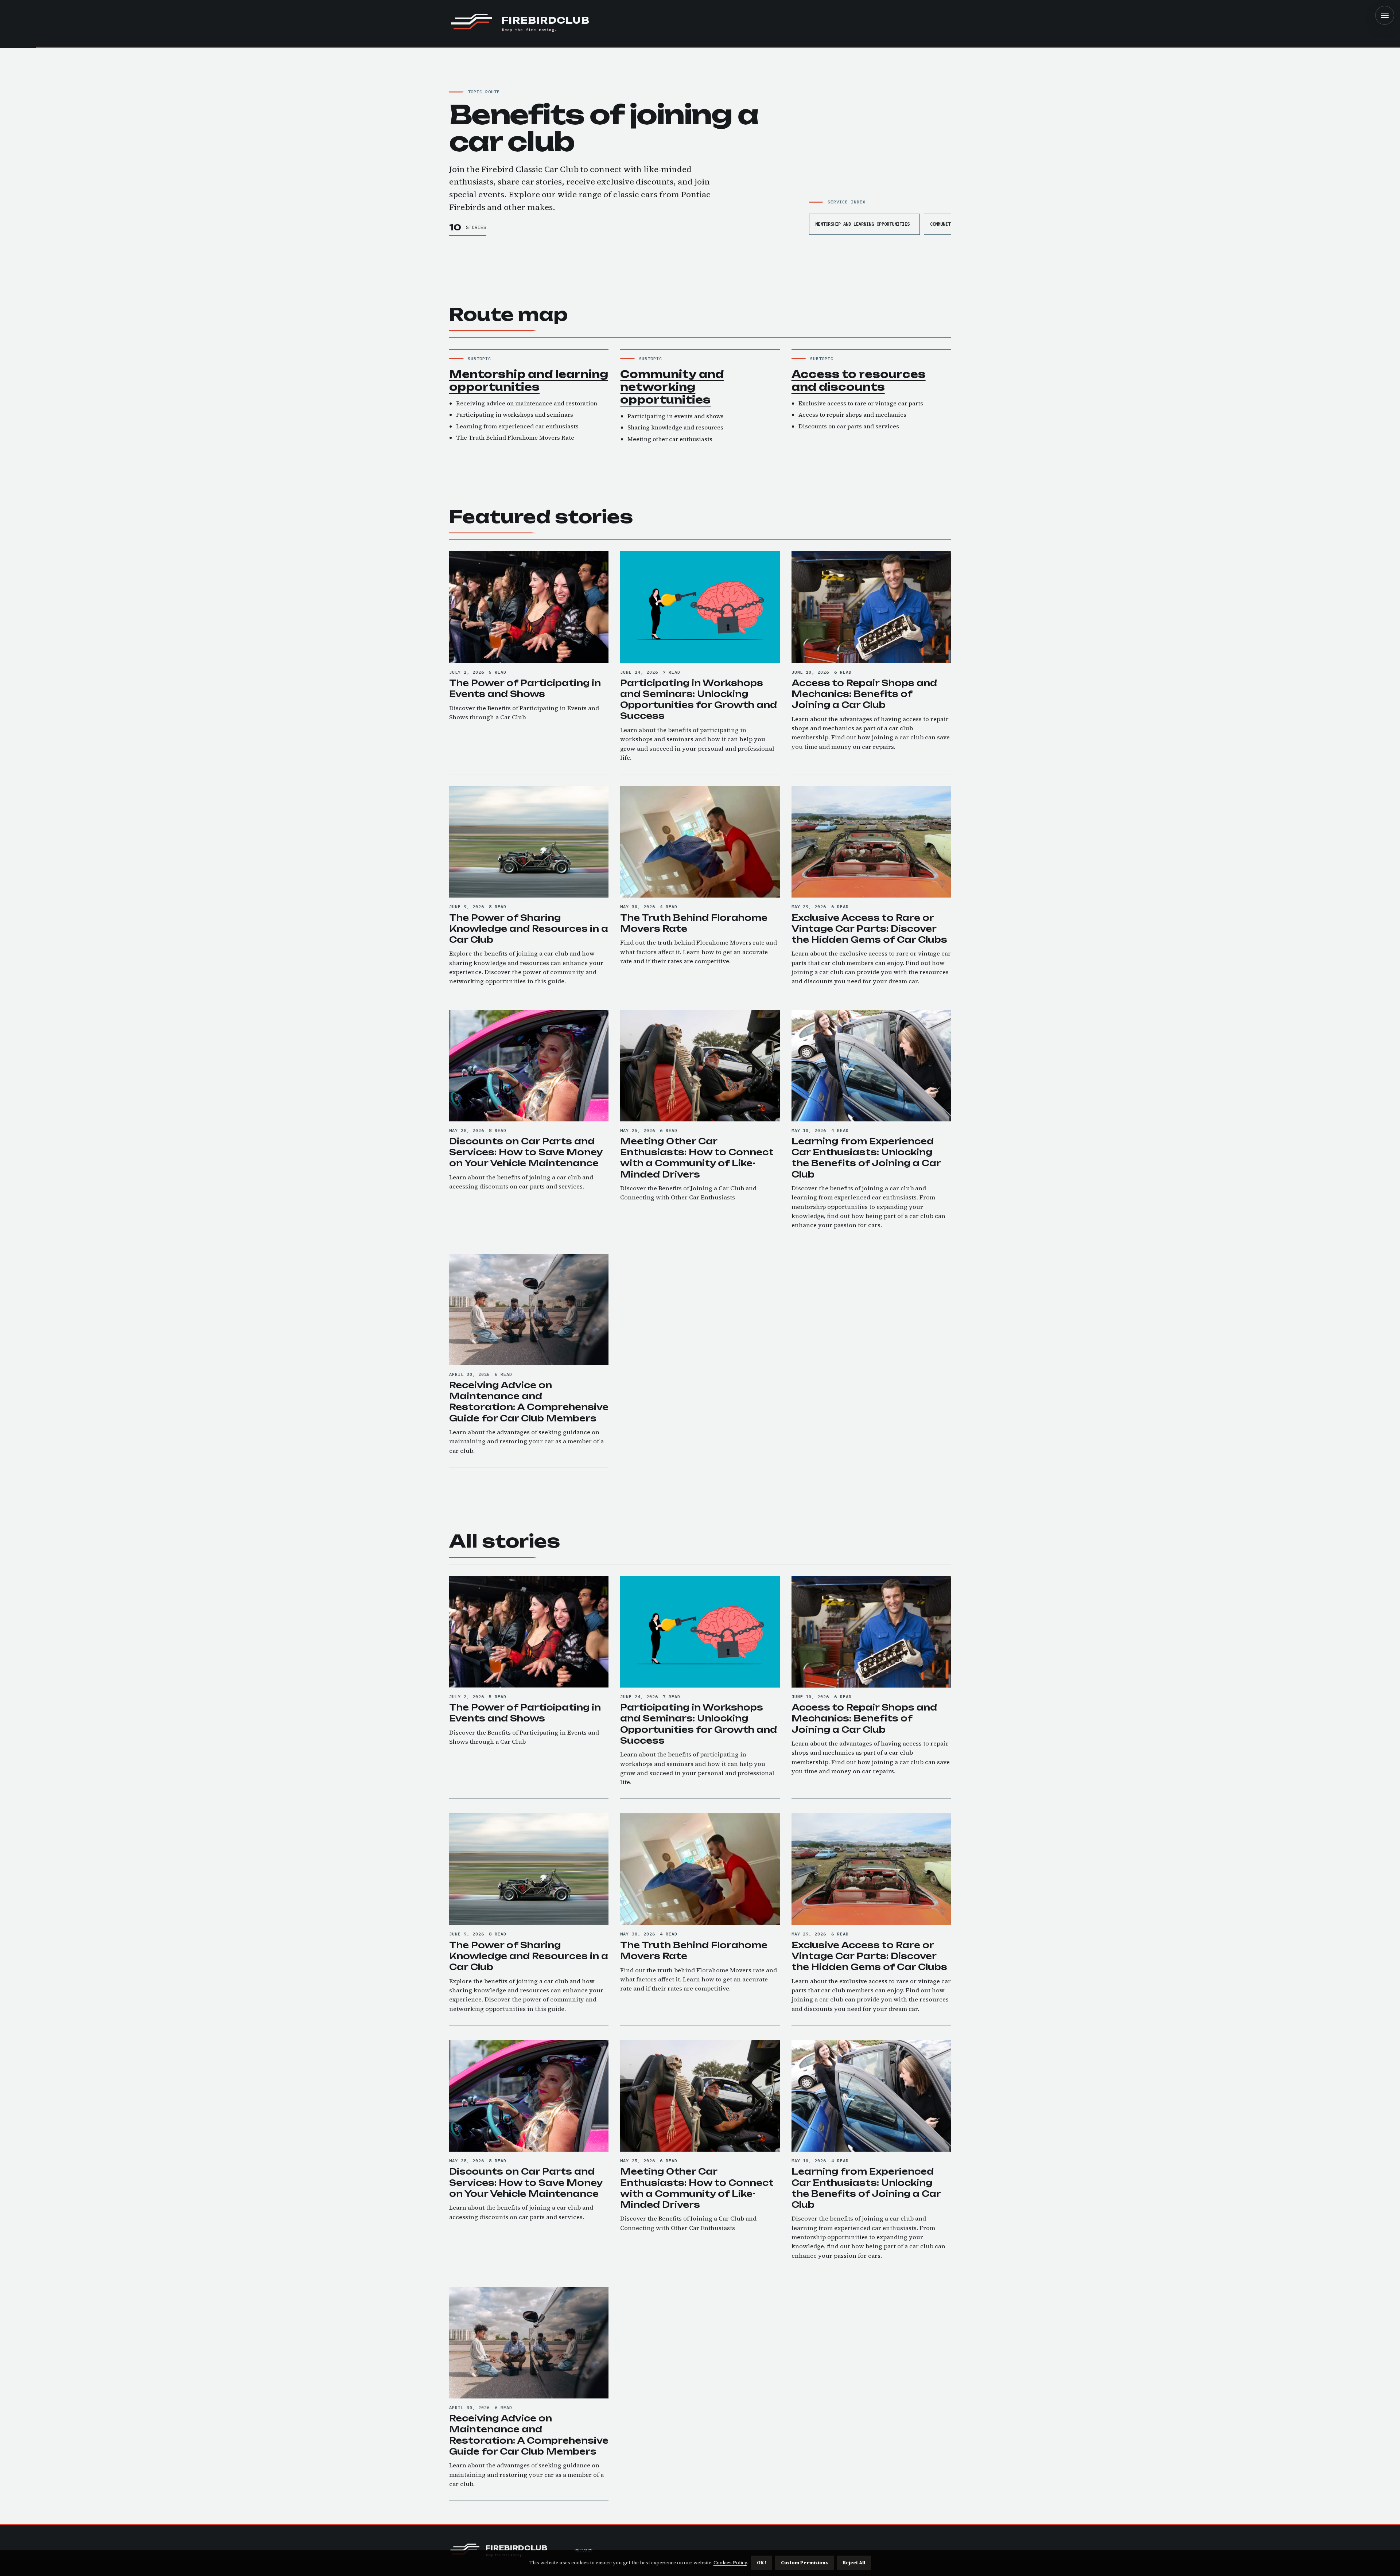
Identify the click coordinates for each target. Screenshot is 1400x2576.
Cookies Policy (730, 2563)
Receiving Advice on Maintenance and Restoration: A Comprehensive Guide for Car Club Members (529, 1402)
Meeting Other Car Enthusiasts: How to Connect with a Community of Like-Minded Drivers (697, 1158)
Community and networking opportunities (672, 387)
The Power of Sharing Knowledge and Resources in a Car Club (529, 929)
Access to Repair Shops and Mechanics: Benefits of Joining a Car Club (864, 694)
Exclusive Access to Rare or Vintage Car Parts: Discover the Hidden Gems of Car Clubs (869, 929)
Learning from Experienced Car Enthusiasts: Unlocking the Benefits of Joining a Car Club (866, 1158)
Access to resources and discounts (859, 381)
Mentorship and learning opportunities (862, 224)
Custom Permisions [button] (804, 2563)
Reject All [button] (854, 2563)
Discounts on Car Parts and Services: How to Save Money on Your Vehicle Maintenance (526, 1152)
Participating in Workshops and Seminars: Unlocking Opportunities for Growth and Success (699, 699)
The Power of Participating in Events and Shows (525, 688)
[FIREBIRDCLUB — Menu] (1385, 15)
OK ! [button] (762, 2563)
